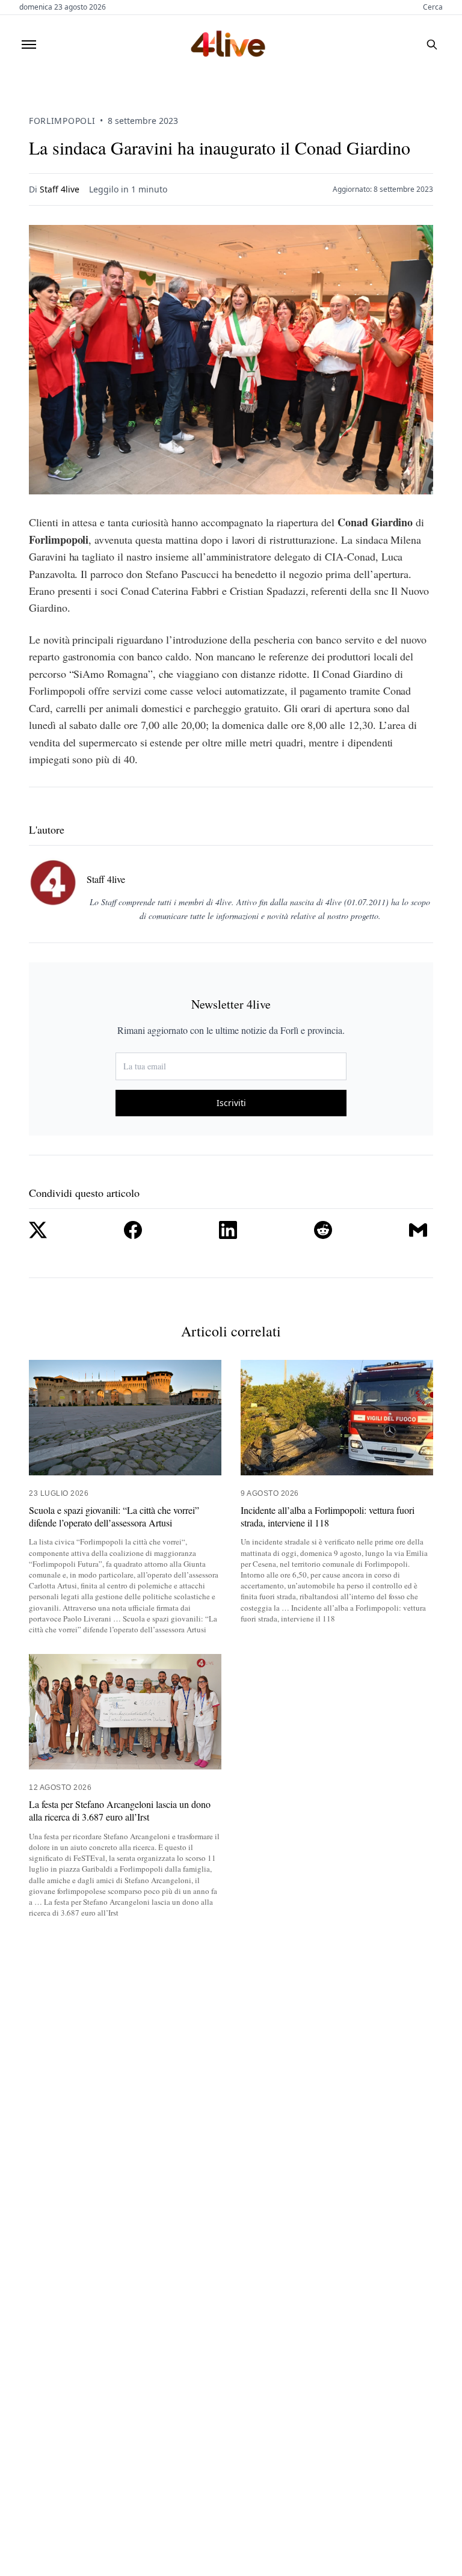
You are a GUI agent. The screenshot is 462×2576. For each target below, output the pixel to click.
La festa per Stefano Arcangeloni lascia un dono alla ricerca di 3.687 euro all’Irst (120, 1811)
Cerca (433, 7)
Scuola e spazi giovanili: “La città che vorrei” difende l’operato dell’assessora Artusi (114, 1517)
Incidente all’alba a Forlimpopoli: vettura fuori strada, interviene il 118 (328, 1517)
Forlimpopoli (62, 121)
